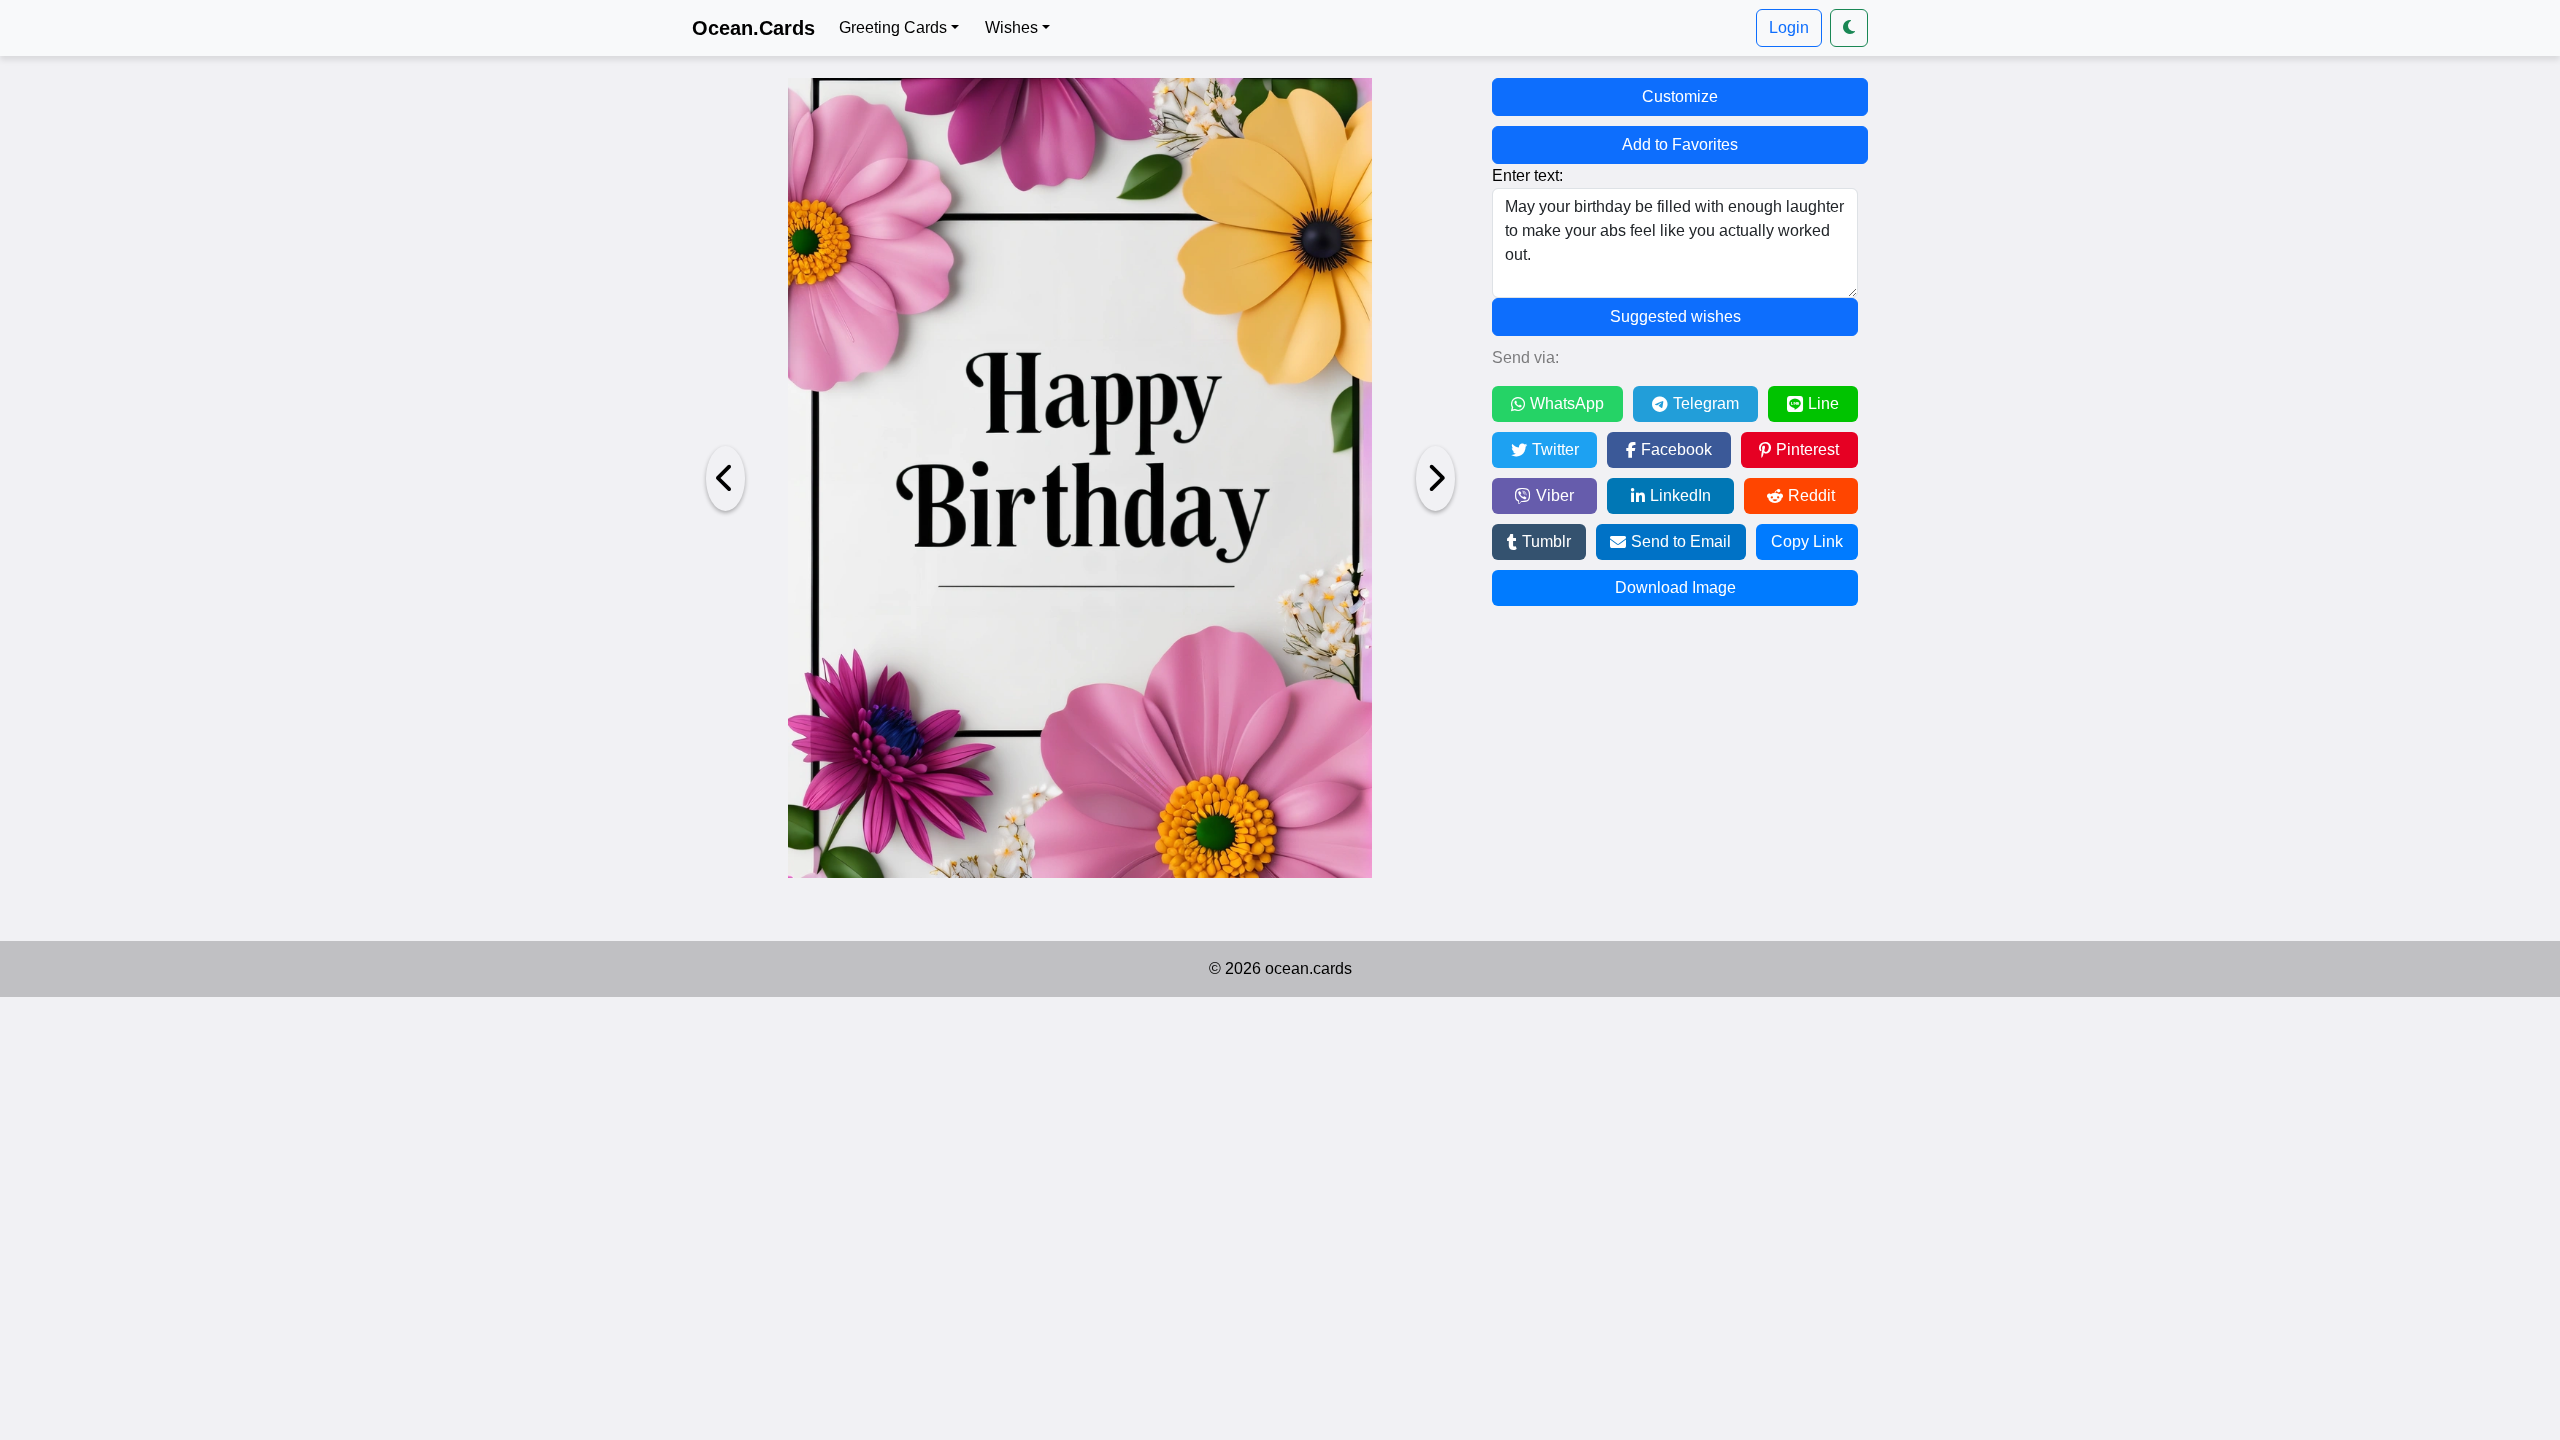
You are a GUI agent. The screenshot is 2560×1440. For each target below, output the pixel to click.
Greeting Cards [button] (893, 27)
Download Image (1675, 587)
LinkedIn (1680, 495)
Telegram (1706, 403)
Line (1823, 403)
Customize (1680, 96)
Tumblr (1546, 541)
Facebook (1676, 449)
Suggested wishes (1675, 316)
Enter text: (1527, 175)
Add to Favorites (1680, 144)
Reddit (1811, 495)
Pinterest (1807, 449)
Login (1789, 27)
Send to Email (1681, 541)
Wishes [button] (1011, 27)
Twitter (1555, 449)
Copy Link (1807, 541)
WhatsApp (1567, 403)
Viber (1555, 495)
